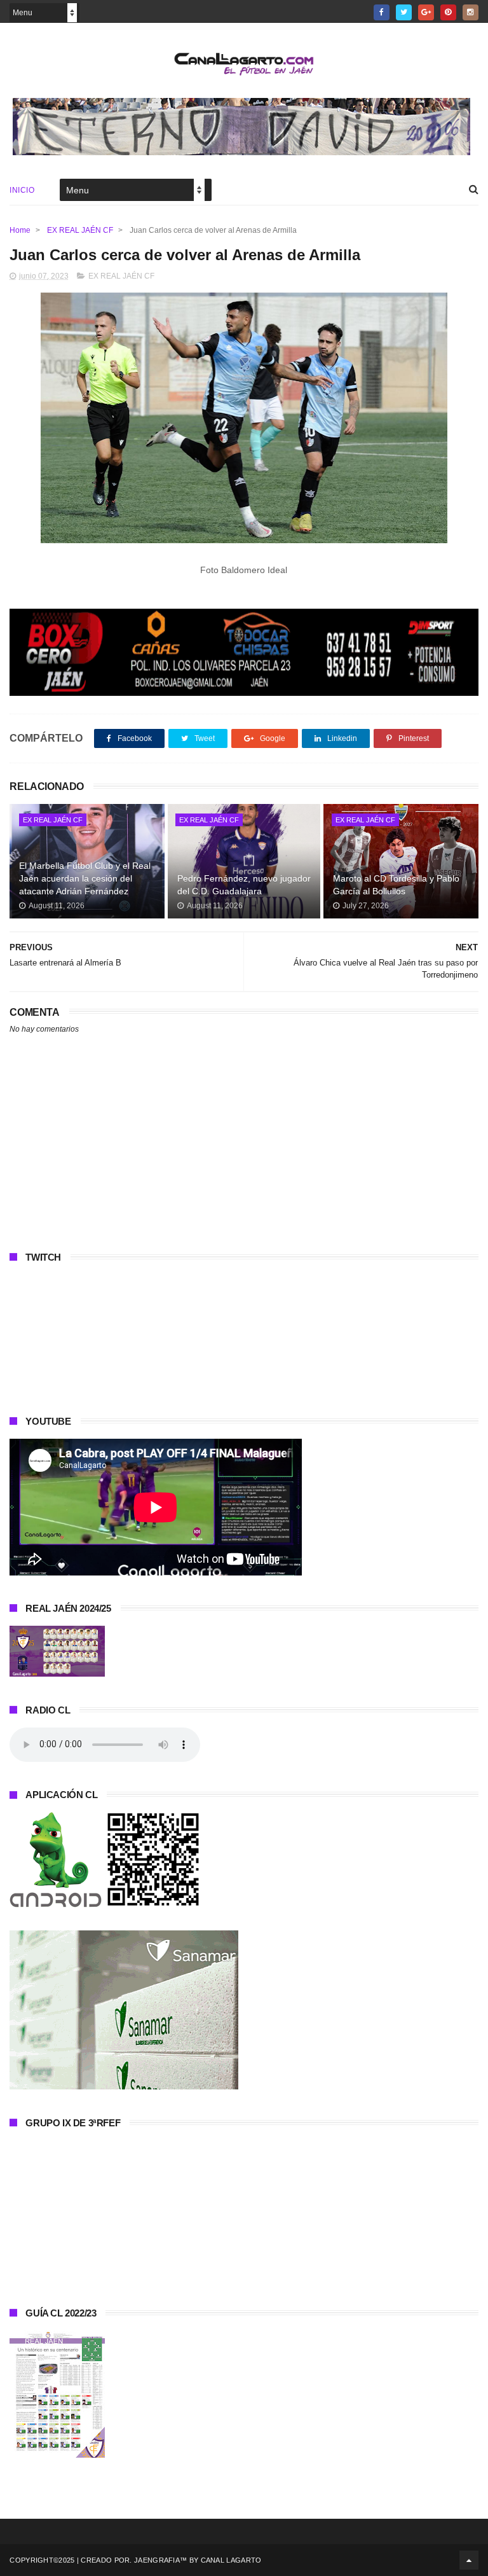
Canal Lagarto (231, 2560)
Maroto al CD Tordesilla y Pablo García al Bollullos (396, 885)
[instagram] (471, 12)
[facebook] (382, 12)
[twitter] (404, 12)
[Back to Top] (469, 2560)
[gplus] (426, 12)
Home (20, 230)
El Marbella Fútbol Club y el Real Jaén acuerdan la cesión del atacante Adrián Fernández (85, 878)
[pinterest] (448, 12)
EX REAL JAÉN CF (80, 230)
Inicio (22, 190)
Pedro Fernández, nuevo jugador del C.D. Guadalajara (244, 885)
